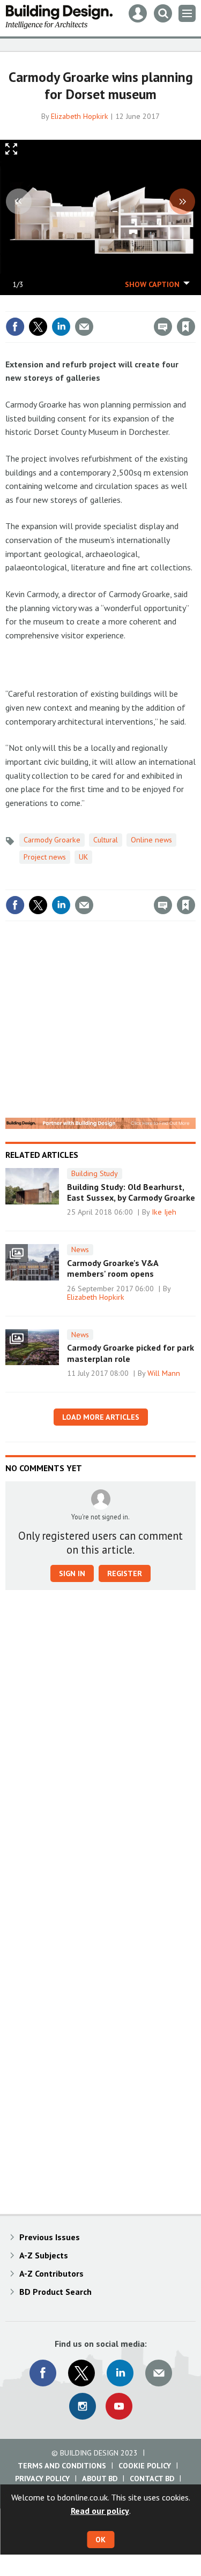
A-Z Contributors (51, 2273)
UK (83, 857)
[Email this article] (84, 327)
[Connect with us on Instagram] (83, 2406)
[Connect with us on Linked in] (120, 2373)
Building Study (95, 1173)
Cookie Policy (145, 2466)
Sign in (59, 304)
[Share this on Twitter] (38, 327)
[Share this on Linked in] (61, 327)
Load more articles (101, 1417)
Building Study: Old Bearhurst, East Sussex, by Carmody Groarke (131, 1192)
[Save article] (186, 327)
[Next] (182, 201)
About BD (100, 2479)
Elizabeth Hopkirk (80, 116)
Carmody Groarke (52, 840)
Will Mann (164, 1373)
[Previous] (19, 201)
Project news (45, 857)
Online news (151, 840)
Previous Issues (50, 2237)
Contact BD (152, 2479)
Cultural (106, 840)
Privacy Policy (42, 2479)
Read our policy (100, 2511)
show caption (152, 284)
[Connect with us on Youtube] (119, 2406)
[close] (194, 304)
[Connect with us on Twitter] (81, 2373)
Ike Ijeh (164, 1212)
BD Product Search (55, 2292)
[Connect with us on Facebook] (43, 2373)
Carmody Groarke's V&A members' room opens (113, 1268)
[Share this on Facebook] (15, 327)
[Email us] (159, 2373)
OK (100, 2540)
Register (125, 1573)
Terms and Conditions (62, 2466)
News (80, 1249)
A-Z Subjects (44, 2255)
